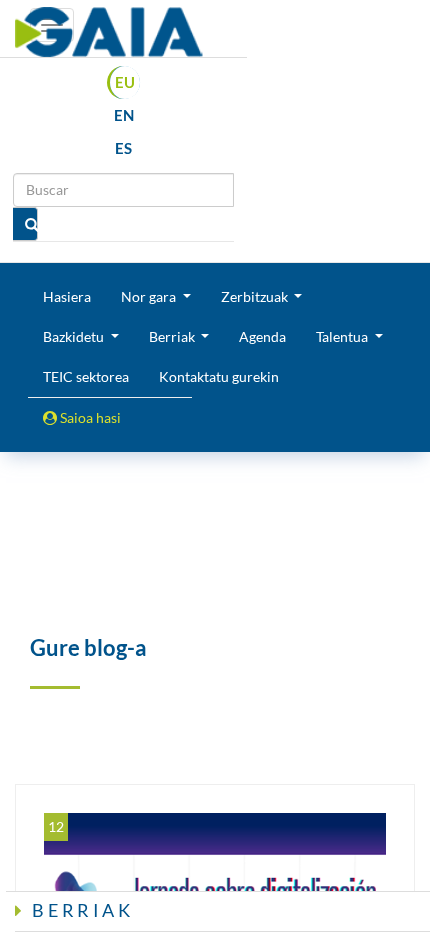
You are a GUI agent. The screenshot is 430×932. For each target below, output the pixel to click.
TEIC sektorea (86, 376)
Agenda (262, 336)
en (124, 115)
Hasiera (67, 296)
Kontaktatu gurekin (219, 376)
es (123, 148)
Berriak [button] (173, 336)
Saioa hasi (89, 417)
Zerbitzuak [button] (256, 296)
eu (125, 82)
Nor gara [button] (150, 296)
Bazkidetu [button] (75, 336)
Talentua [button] (343, 336)
